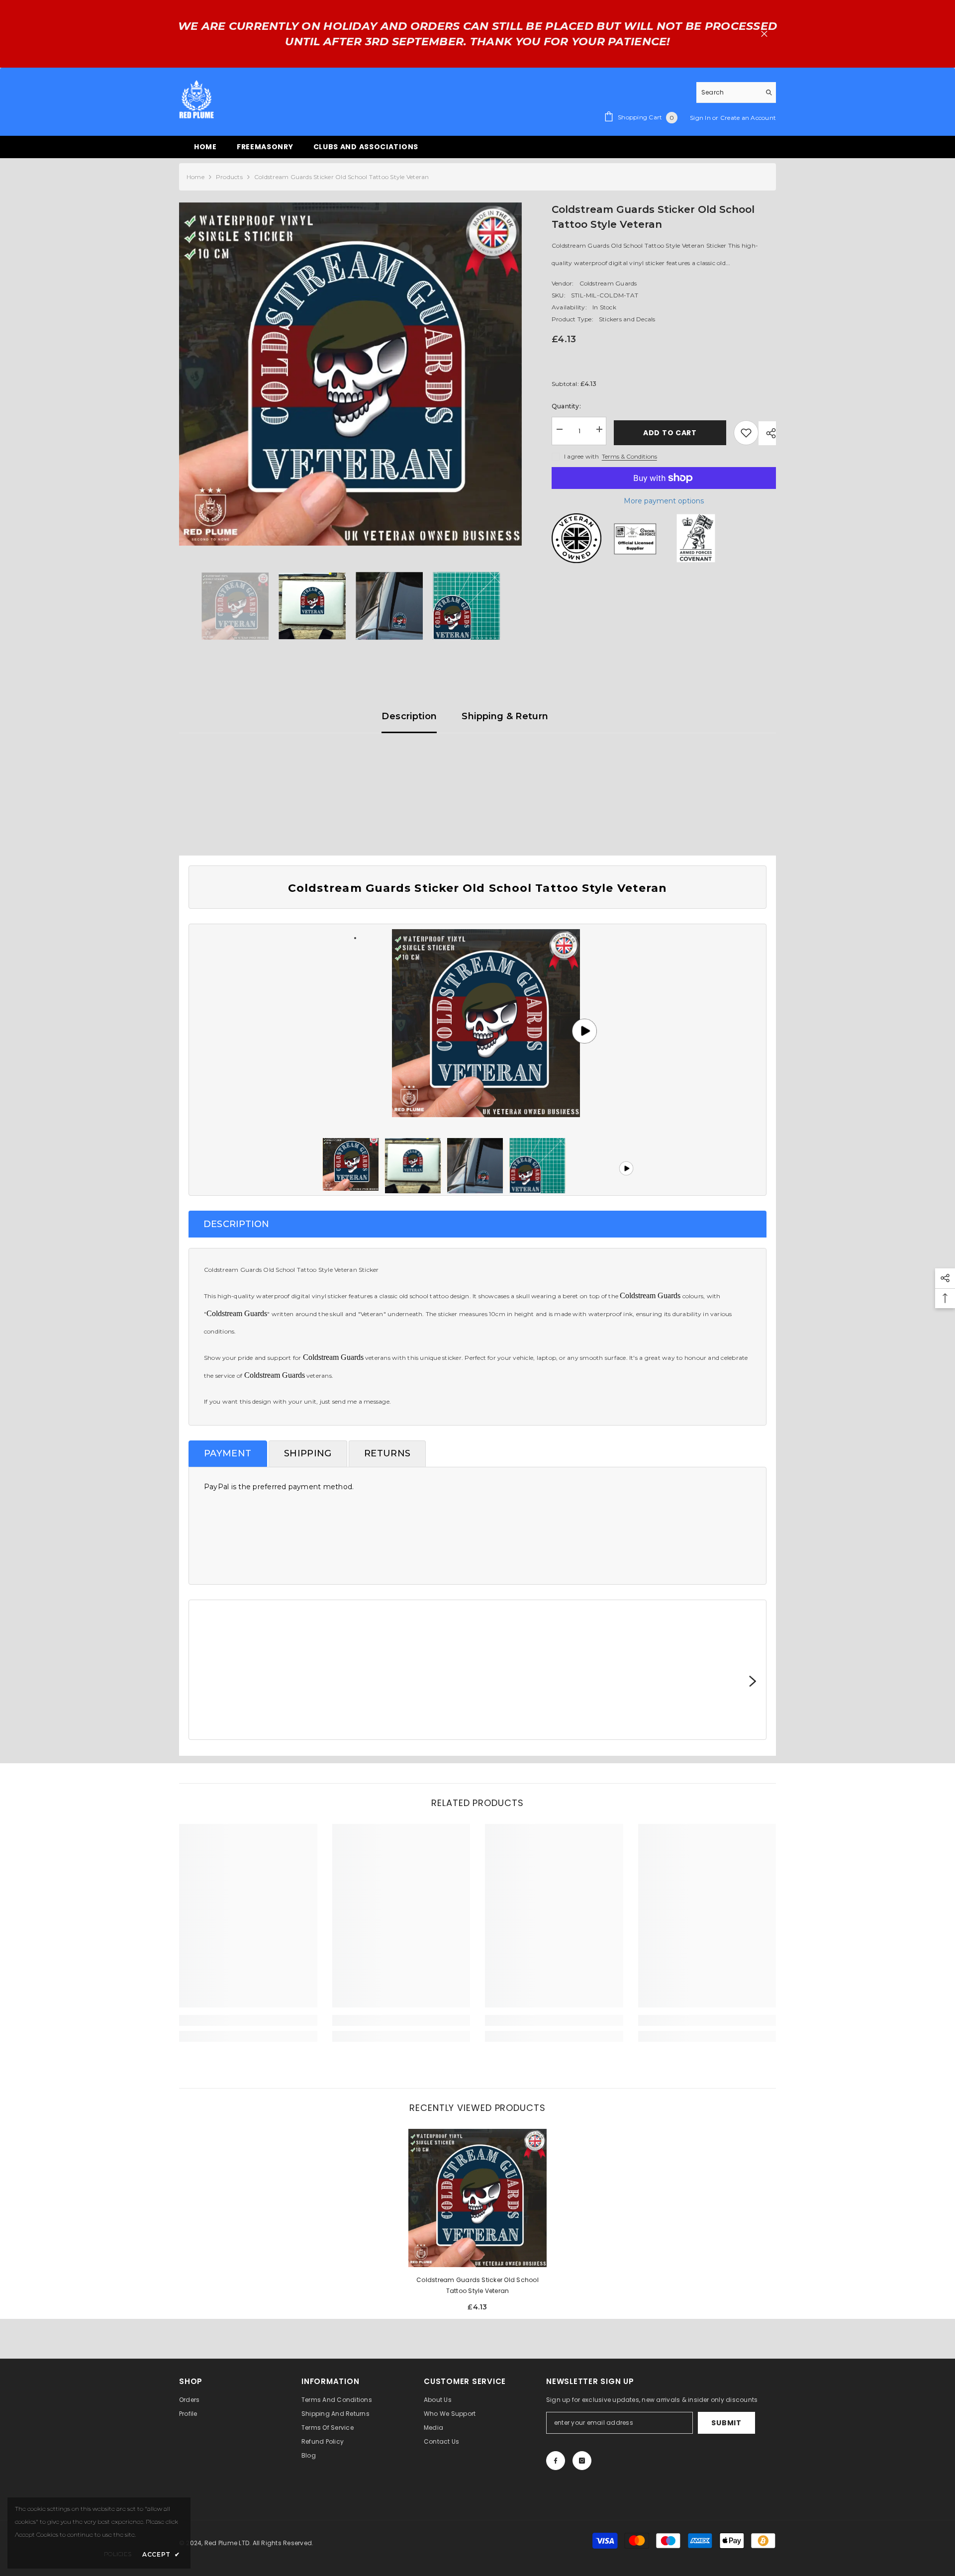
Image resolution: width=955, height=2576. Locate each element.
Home (195, 177)
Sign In (701, 118)
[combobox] (728, 92)
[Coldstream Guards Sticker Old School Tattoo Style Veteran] (477, 2198)
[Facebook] (556, 2461)
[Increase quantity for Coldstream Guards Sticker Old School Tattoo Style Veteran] (599, 429)
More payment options (664, 501)
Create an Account (748, 118)
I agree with (582, 456)
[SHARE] (767, 433)
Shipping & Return (505, 716)
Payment (228, 1453)
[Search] (736, 93)
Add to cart (668, 433)
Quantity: (566, 406)
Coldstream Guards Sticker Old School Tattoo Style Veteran (477, 2285)
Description (409, 716)
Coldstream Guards (608, 283)
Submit (726, 2423)
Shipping (308, 1453)
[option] (350, 374)
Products (229, 177)
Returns (387, 1453)
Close (764, 34)
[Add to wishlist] (746, 433)
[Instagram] (582, 2461)
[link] (248, 2020)
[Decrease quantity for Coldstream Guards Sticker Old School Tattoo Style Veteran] (559, 429)
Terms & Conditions (629, 456)
